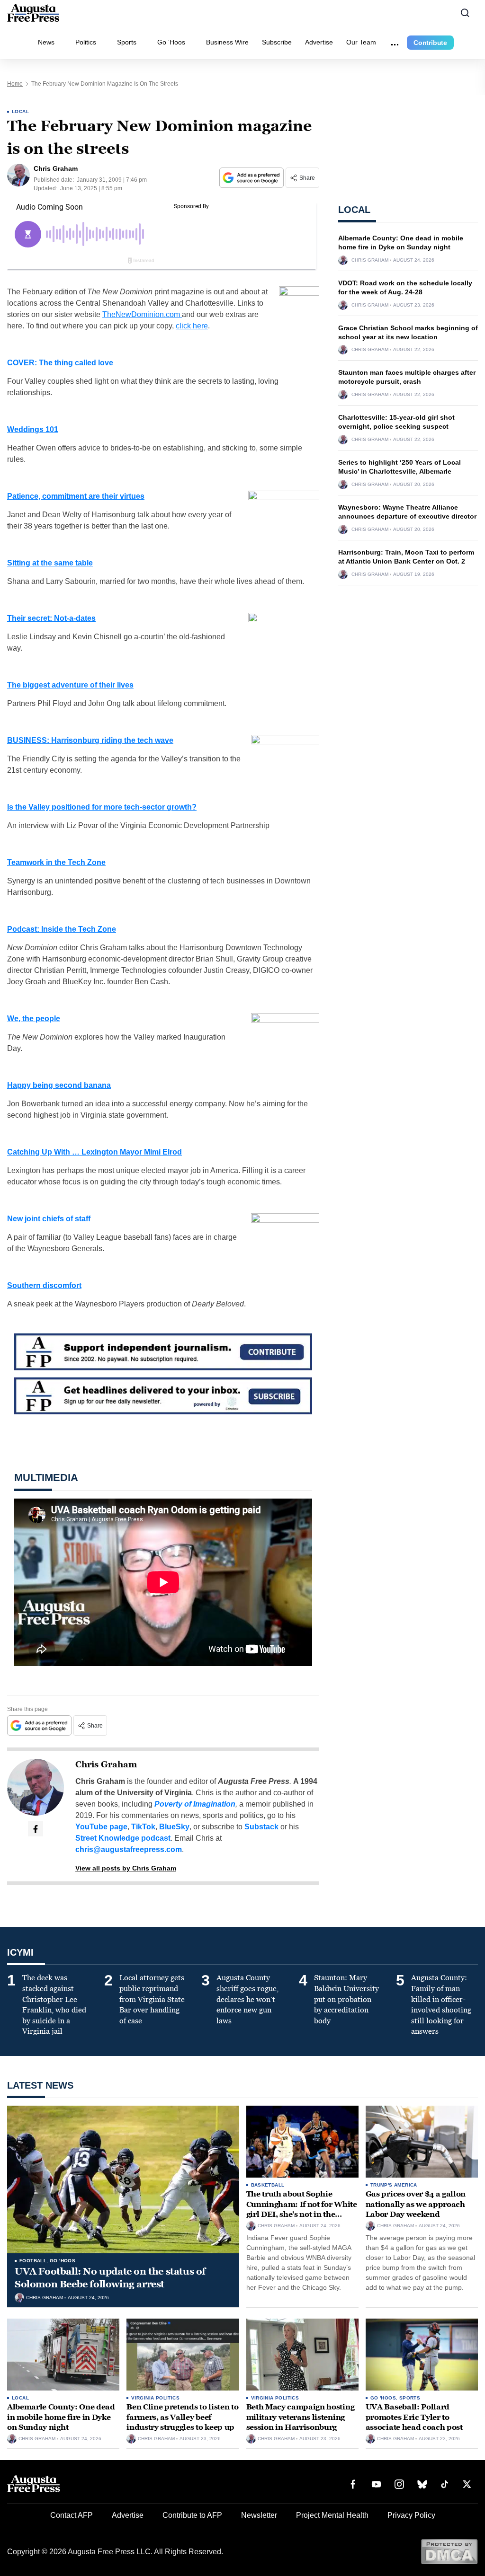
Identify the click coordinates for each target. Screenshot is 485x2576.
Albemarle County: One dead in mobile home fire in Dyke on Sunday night (61, 2417)
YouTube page (101, 1827)
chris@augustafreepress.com (129, 1849)
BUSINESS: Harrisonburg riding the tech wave (90, 740)
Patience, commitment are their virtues (76, 496)
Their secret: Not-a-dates (51, 618)
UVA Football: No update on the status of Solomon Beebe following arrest (110, 2278)
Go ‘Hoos (171, 42)
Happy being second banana (59, 1085)
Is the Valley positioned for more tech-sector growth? (102, 807)
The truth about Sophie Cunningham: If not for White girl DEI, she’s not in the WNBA (302, 2209)
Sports (127, 42)
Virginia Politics (155, 2398)
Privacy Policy (411, 2515)
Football (33, 2261)
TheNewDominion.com (142, 314)
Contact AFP (72, 2515)
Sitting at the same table (50, 563)
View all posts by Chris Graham (126, 1868)
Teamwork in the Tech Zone (56, 862)
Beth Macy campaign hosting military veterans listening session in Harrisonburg (301, 2417)
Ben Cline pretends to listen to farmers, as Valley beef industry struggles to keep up (182, 2417)
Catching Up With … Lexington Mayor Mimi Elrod (94, 1152)
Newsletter (259, 2515)
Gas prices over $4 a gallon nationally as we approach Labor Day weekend (416, 2204)
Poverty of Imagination (195, 1804)
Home (15, 84)
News (46, 42)
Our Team (361, 42)
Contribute (430, 43)
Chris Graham (106, 1764)
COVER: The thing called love (60, 363)
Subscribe (277, 42)
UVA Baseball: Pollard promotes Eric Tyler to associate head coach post (414, 2417)
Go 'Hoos (63, 2261)
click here (192, 326)
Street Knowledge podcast (123, 1838)
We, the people (34, 1019)
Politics (86, 42)
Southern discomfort (44, 1285)
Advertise (319, 42)
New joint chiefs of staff (49, 1219)
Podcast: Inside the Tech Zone (62, 929)
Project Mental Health (332, 2515)
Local (20, 111)
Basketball (268, 2185)
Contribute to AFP (192, 2515)
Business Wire (227, 42)
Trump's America (394, 2185)
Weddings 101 (33, 429)
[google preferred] (252, 178)
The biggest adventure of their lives (70, 685)
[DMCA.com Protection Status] (449, 2551)
